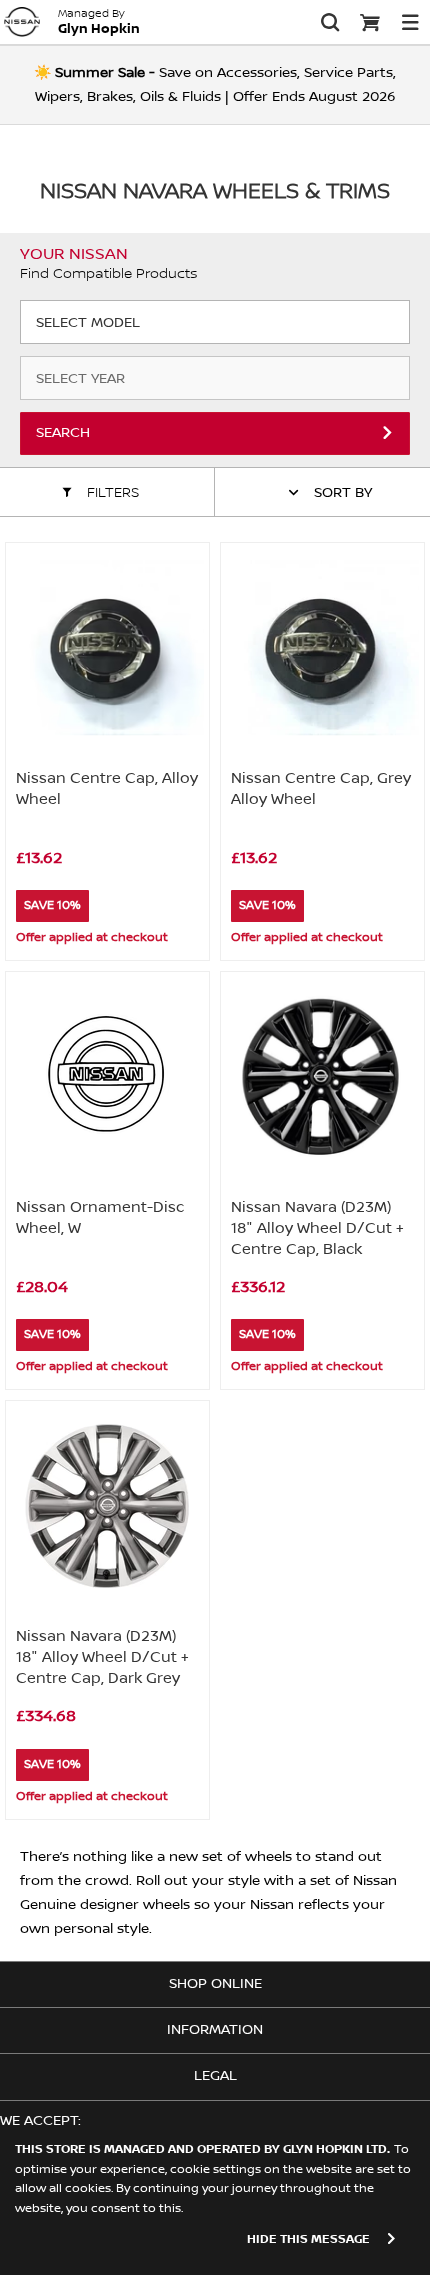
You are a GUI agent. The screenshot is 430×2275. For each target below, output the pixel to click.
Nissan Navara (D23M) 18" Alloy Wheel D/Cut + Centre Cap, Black (317, 1228)
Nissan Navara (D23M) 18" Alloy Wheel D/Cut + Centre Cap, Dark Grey (102, 1657)
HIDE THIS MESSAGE (308, 2239)
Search (63, 433)
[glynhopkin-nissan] (22, 22)
